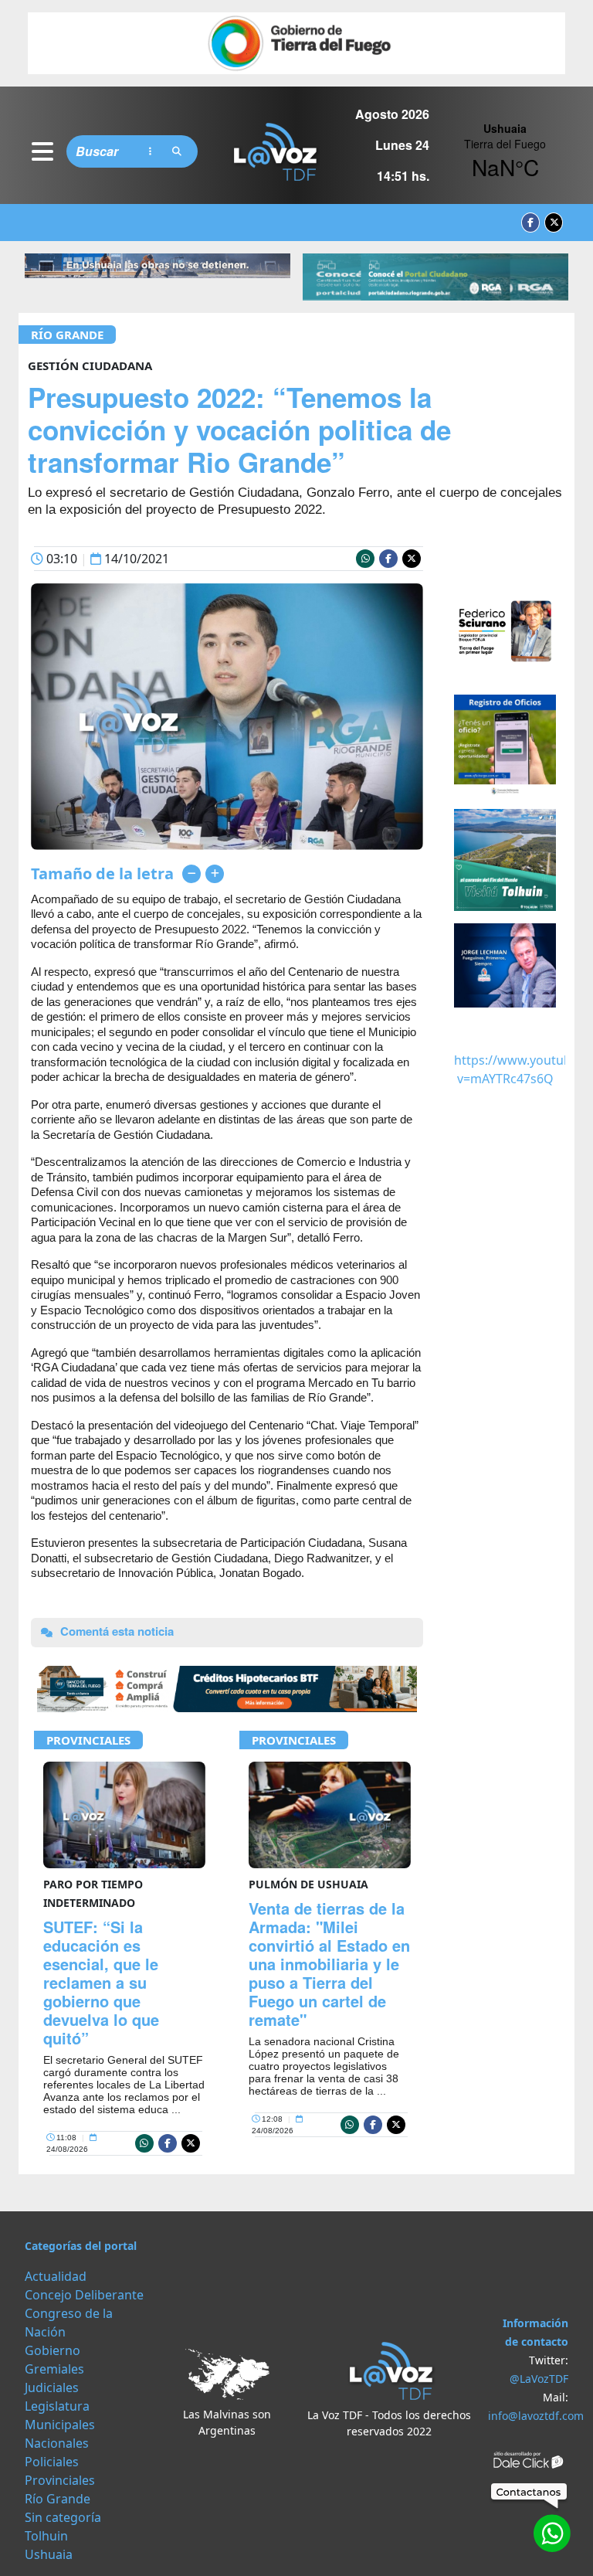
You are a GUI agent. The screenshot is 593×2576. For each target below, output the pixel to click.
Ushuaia (49, 2554)
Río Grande (67, 335)
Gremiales (54, 2369)
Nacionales (57, 2443)
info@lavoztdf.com (536, 2416)
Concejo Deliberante (84, 2295)
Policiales (52, 2462)
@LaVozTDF (539, 2379)
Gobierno (53, 2350)
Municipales (60, 2425)
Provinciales (88, 1740)
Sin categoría (63, 2517)
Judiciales (52, 2387)
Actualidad (56, 2276)
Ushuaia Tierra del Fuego (505, 151)
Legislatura (57, 2406)
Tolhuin (46, 2536)
